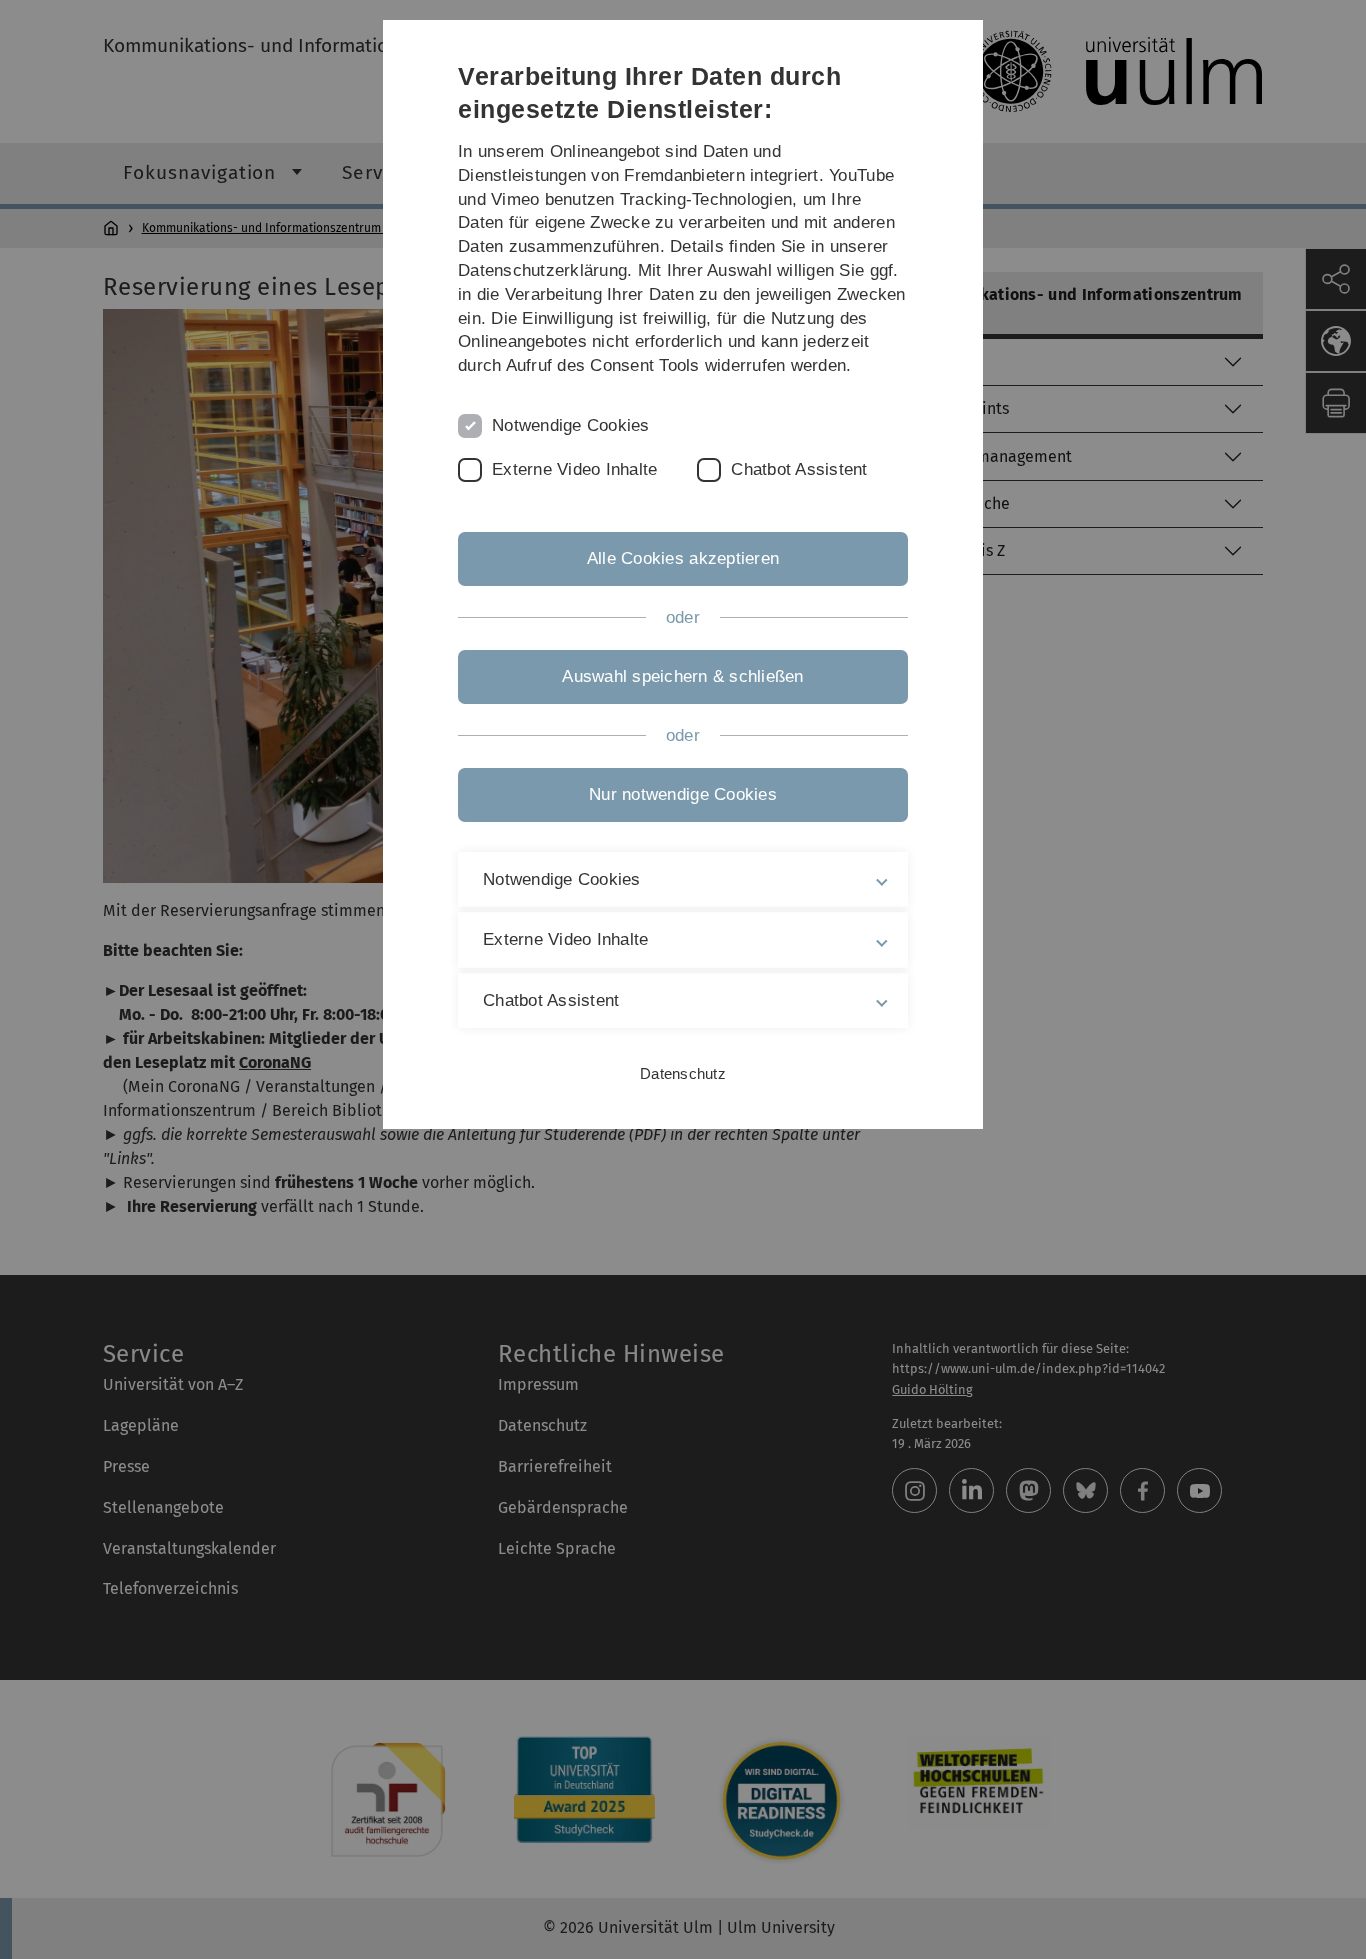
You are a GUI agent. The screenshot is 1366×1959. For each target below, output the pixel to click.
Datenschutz (683, 1073)
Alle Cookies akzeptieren (683, 558)
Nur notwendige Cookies (683, 794)
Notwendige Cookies (571, 425)
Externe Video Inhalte (574, 469)
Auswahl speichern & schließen (682, 676)
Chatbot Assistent (799, 469)
